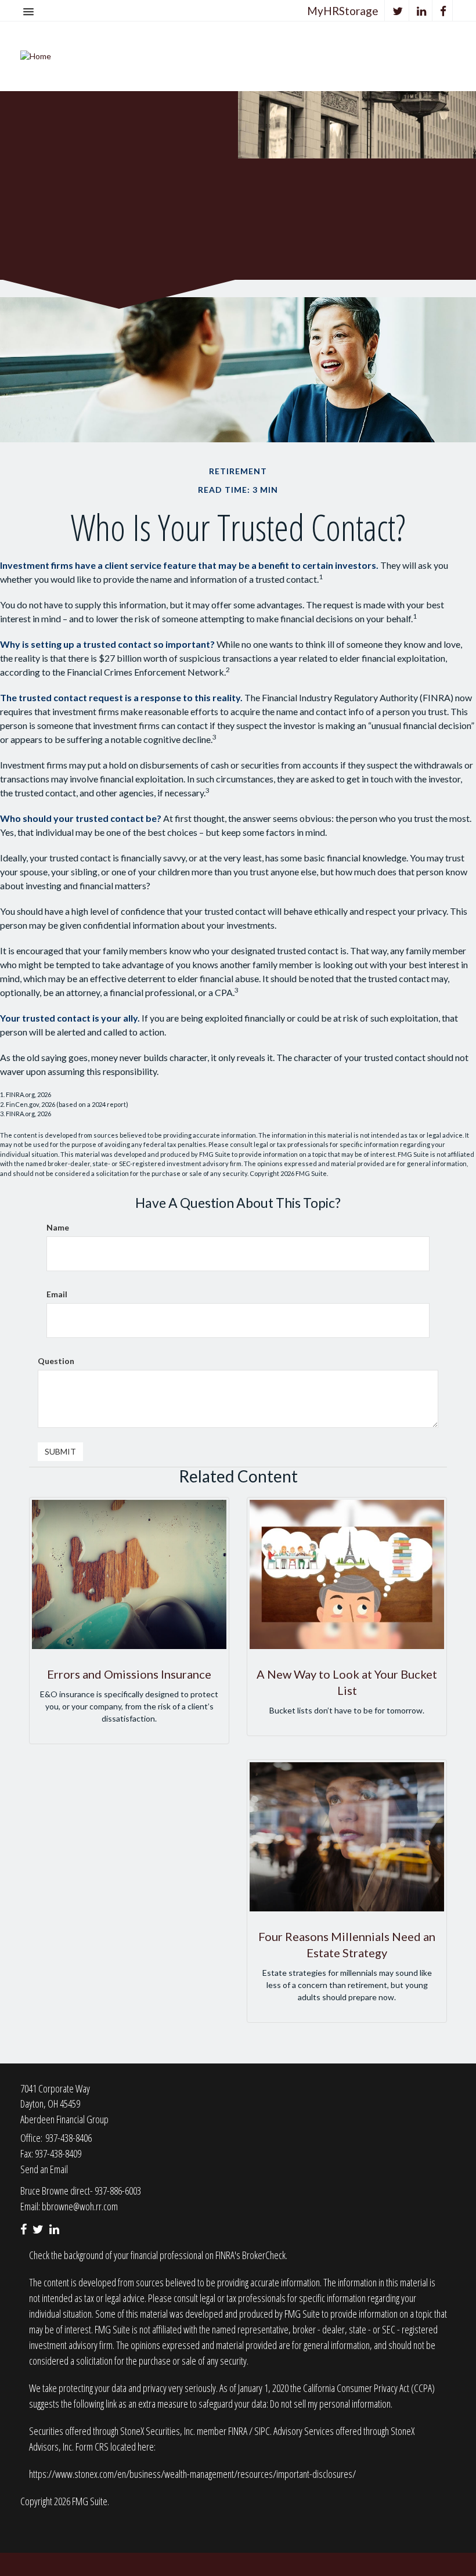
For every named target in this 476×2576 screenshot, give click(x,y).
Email (57, 1294)
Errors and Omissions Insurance (129, 1674)
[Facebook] (443, 11)
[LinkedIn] (422, 11)
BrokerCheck (264, 2255)
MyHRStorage (343, 11)
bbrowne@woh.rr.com (80, 2206)
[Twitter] (398, 11)
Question (56, 1361)
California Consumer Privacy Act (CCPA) (369, 2388)
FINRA (239, 2431)
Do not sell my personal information (330, 2404)
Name (58, 1227)
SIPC (262, 2431)
